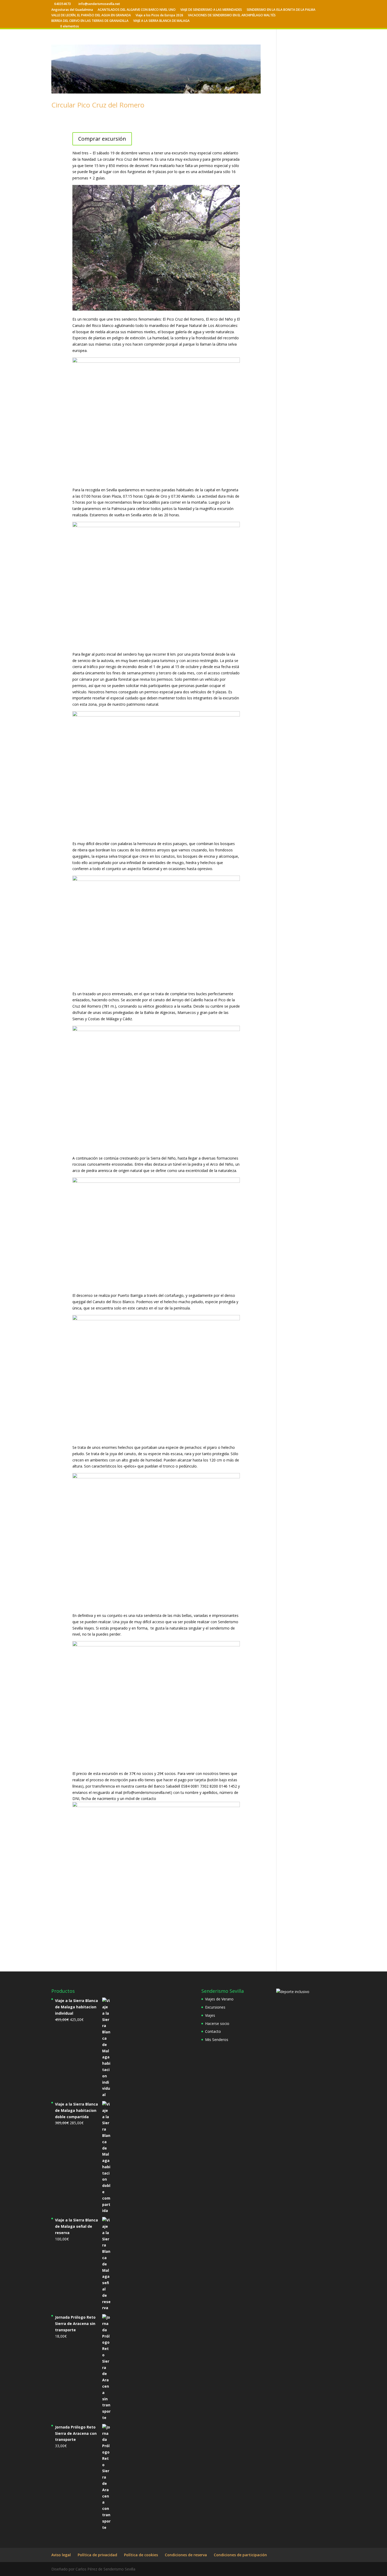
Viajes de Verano (219, 1999)
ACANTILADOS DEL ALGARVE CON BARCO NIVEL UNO (137, 10)
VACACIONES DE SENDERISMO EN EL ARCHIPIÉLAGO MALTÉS (232, 16)
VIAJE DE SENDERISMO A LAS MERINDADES (211, 10)
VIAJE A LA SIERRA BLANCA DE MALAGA (161, 21)
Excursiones (215, 2007)
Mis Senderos (217, 2040)
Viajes (210, 2015)
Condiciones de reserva (186, 2555)
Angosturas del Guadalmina (72, 10)
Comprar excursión (102, 139)
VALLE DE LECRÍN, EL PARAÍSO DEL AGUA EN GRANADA (91, 16)
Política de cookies (141, 2555)
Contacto (213, 2031)
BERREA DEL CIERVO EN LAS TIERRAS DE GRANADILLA (90, 21)
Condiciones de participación (240, 2555)
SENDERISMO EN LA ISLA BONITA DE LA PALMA (281, 10)
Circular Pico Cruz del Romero (98, 105)
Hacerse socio (217, 2023)
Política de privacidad (97, 2555)
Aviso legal (61, 2555)
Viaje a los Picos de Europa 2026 (159, 16)
